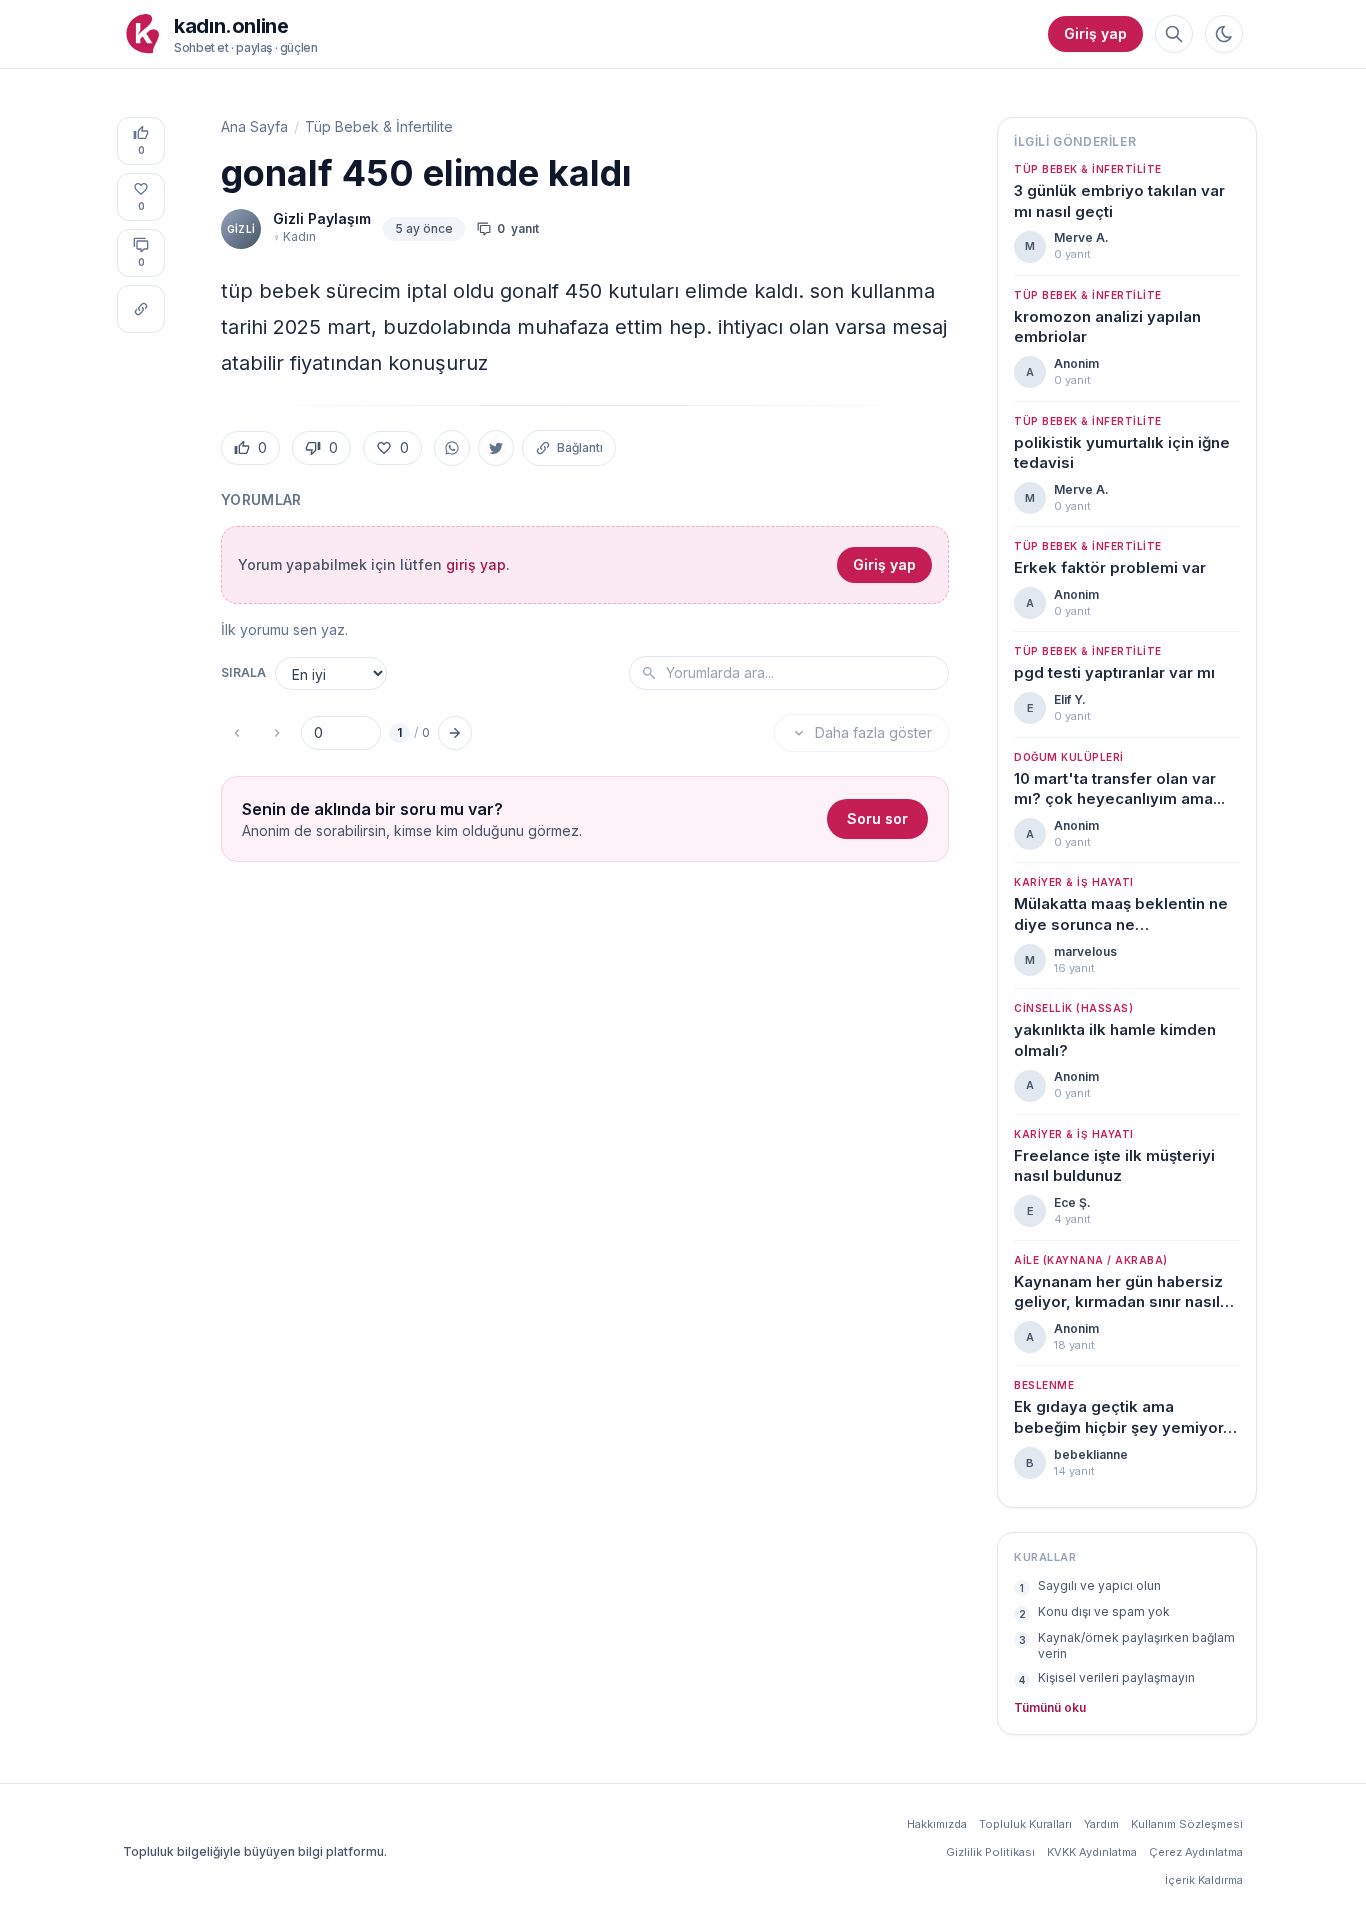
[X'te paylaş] (496, 448)
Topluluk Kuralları (1025, 1824)
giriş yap (476, 564)
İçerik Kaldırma (1204, 1880)
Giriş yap (1095, 33)
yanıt (518, 228)
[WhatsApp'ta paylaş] (452, 448)
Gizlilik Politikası (990, 1852)
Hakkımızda (937, 1824)
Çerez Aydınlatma (1196, 1852)
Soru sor (877, 818)
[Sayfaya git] (455, 733)
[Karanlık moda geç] (1224, 34)
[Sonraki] (277, 733)
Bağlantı (580, 447)
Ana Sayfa (254, 126)
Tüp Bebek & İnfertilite (379, 126)
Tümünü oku (1050, 1707)
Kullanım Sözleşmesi (1187, 1824)
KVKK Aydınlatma (1092, 1852)
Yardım (1101, 1824)
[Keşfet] (1174, 34)
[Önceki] (237, 733)
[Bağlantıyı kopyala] (141, 309)
